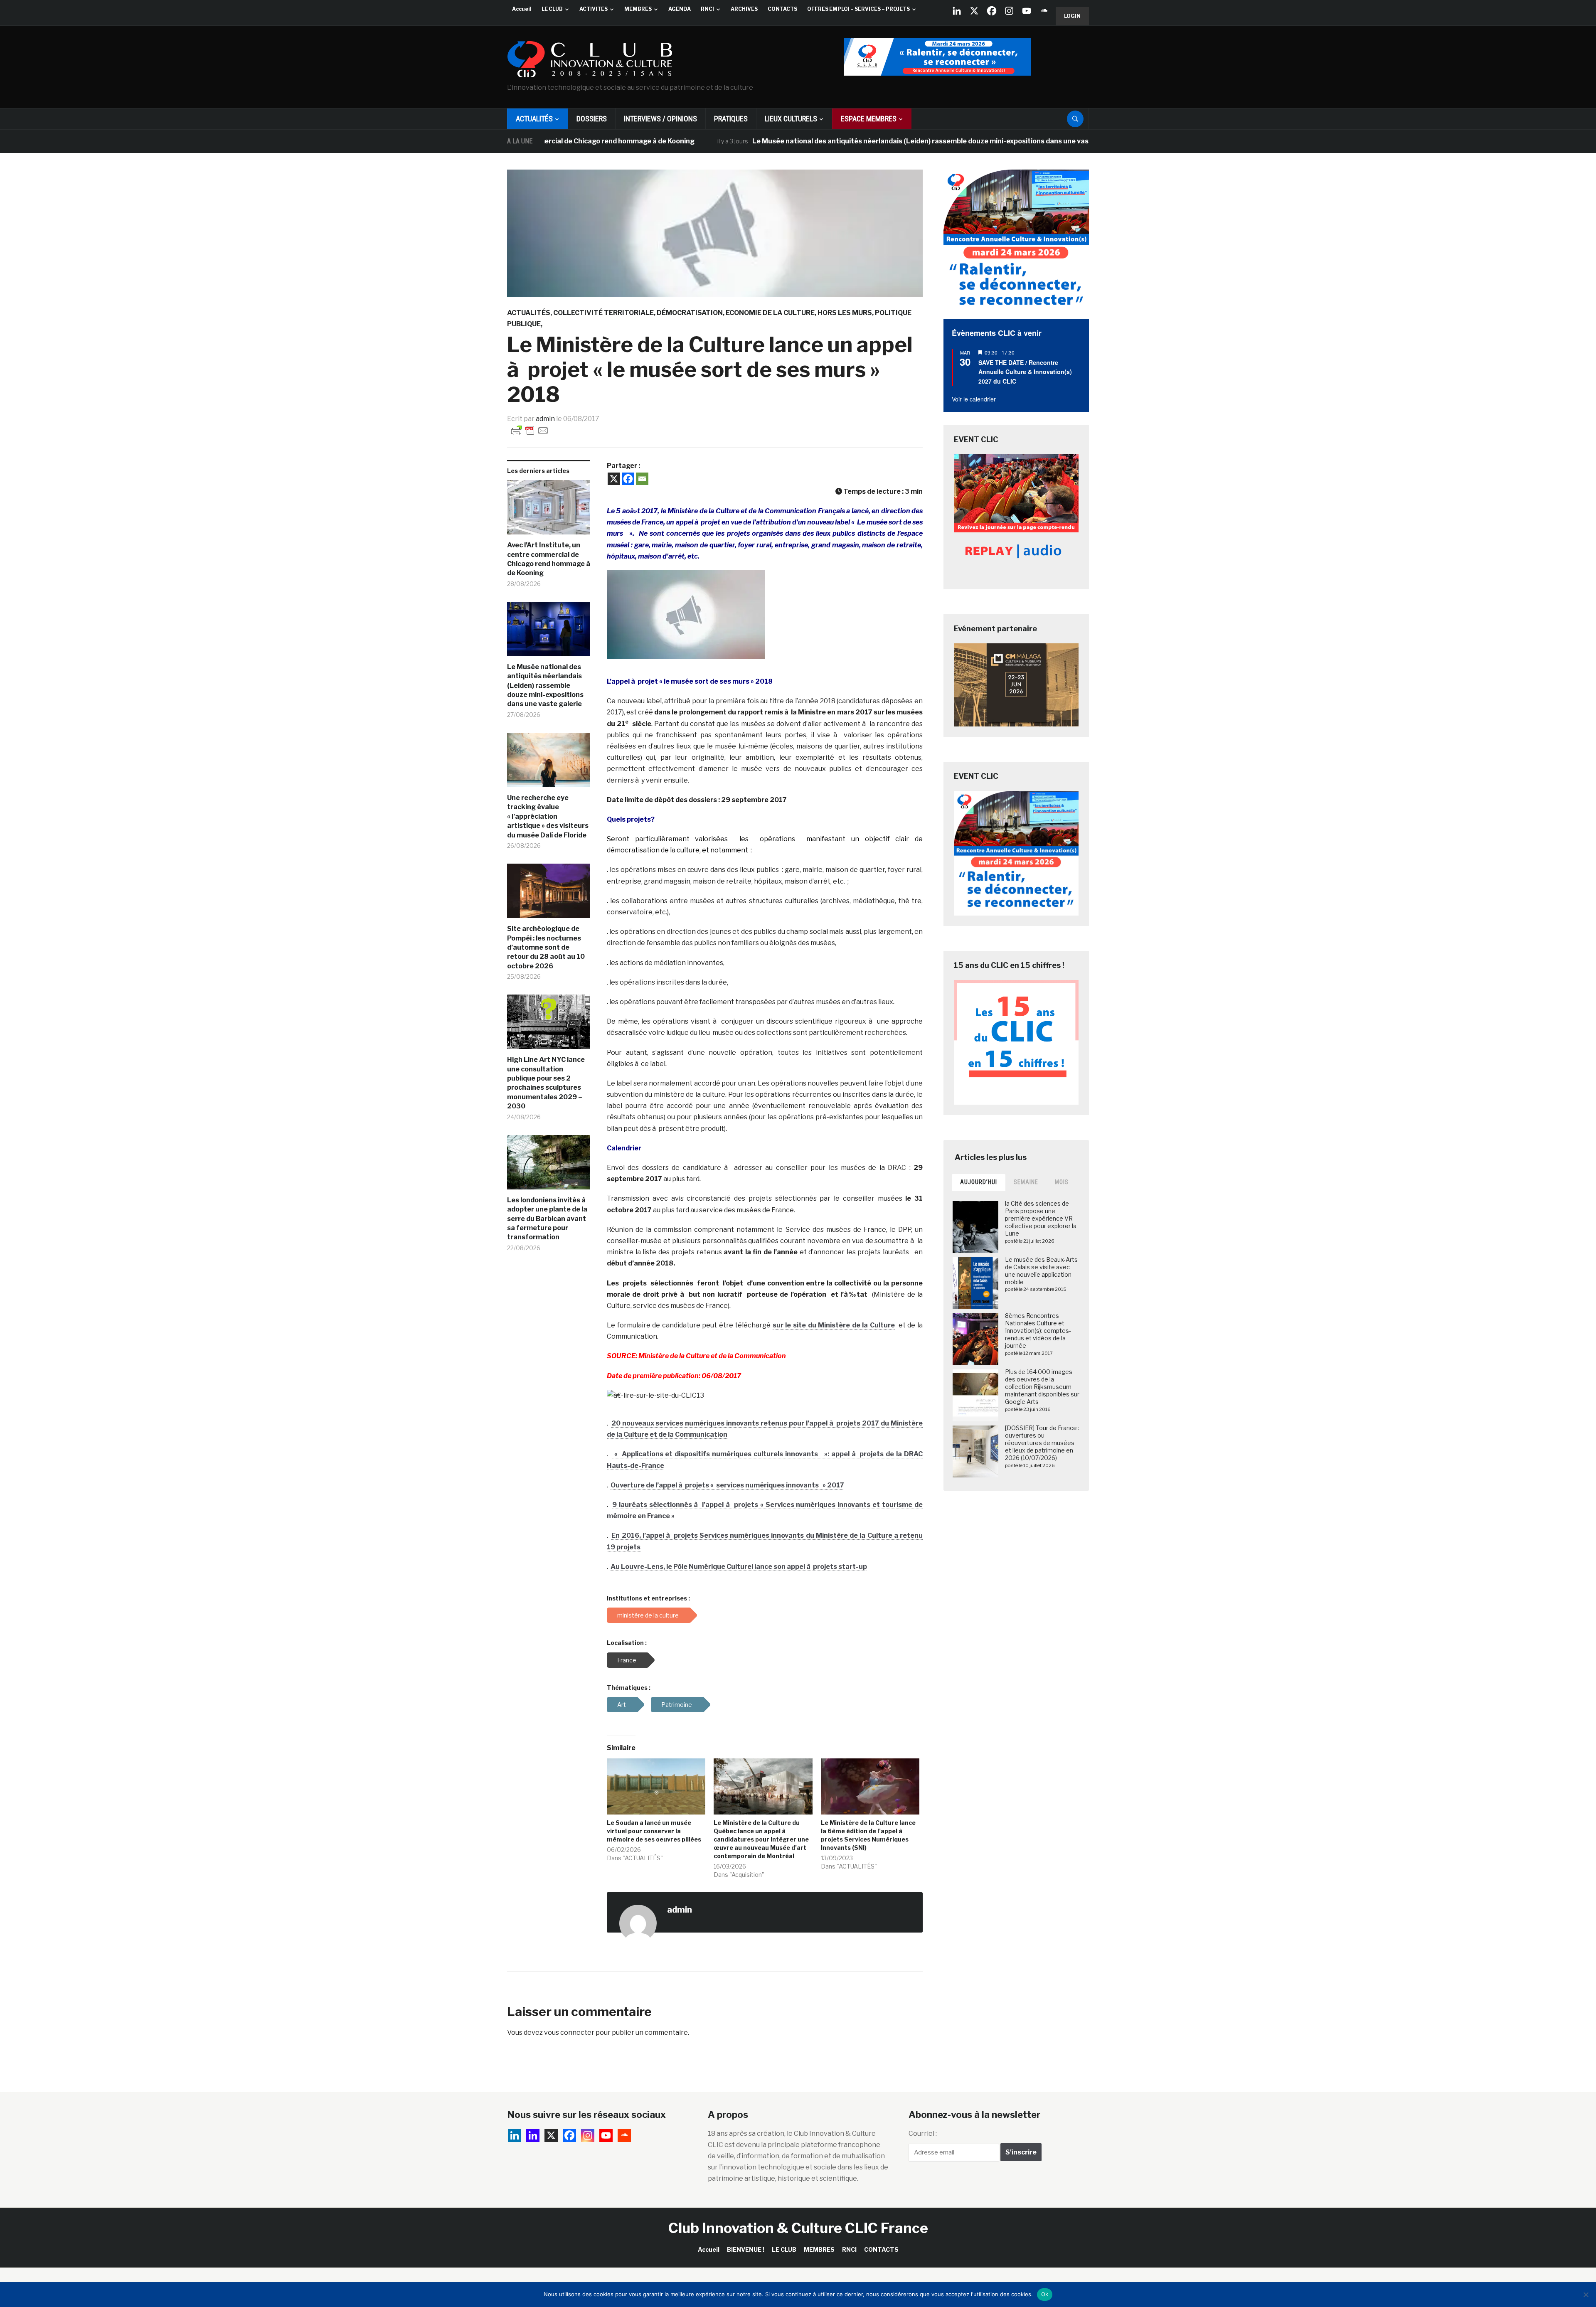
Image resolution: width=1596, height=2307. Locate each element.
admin (545, 419)
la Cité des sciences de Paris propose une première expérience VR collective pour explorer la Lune (1041, 1219)
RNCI (707, 9)
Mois (1062, 1182)
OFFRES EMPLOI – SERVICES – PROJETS (858, 9)
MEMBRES (638, 9)
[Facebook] (992, 11)
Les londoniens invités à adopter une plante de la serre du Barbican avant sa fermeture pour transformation (547, 1219)
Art (622, 1705)
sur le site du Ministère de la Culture (834, 1325)
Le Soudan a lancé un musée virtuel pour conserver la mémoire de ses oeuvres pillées (654, 1831)
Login (1072, 16)
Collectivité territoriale (603, 313)
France (627, 1660)
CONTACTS (782, 9)
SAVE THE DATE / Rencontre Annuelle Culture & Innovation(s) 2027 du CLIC (1025, 372)
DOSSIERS (592, 119)
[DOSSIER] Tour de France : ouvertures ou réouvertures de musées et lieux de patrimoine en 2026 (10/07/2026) (1042, 1443)
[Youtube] (1027, 11)
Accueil (522, 9)
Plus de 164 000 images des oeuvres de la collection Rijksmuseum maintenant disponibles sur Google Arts (1042, 1387)
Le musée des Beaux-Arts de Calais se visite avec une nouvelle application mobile (1041, 1271)
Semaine (1026, 1182)
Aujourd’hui (979, 1182)
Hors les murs (845, 313)
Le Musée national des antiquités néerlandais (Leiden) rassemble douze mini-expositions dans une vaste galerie (822, 141)
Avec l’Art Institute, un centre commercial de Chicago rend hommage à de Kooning (549, 559)
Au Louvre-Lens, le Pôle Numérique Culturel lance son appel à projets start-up (739, 1567)
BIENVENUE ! (746, 2249)
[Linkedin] (533, 2135)
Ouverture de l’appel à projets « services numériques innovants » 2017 (727, 1485)
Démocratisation (690, 313)
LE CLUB (552, 9)
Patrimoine (677, 1705)
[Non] (1586, 2295)
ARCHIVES (744, 9)
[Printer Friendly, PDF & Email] (530, 430)
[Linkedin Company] (957, 11)
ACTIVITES (594, 9)
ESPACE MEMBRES (869, 119)
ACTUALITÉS (534, 119)
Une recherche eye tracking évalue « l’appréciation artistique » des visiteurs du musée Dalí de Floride (548, 816)
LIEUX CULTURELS (791, 119)
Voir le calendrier (974, 399)
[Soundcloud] (1044, 11)
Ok (1045, 2294)
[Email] (642, 479)
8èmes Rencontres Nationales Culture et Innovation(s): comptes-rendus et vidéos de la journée (1038, 1331)
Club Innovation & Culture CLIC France (798, 2228)
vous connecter (569, 2032)
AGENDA (680, 9)
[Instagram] (1009, 11)
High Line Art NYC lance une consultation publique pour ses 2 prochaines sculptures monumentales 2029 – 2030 (546, 1083)
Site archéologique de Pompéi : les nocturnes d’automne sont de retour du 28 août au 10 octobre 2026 (546, 947)
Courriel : (923, 2133)
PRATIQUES (731, 119)
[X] (974, 11)
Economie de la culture (770, 313)
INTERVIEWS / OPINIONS (660, 119)
